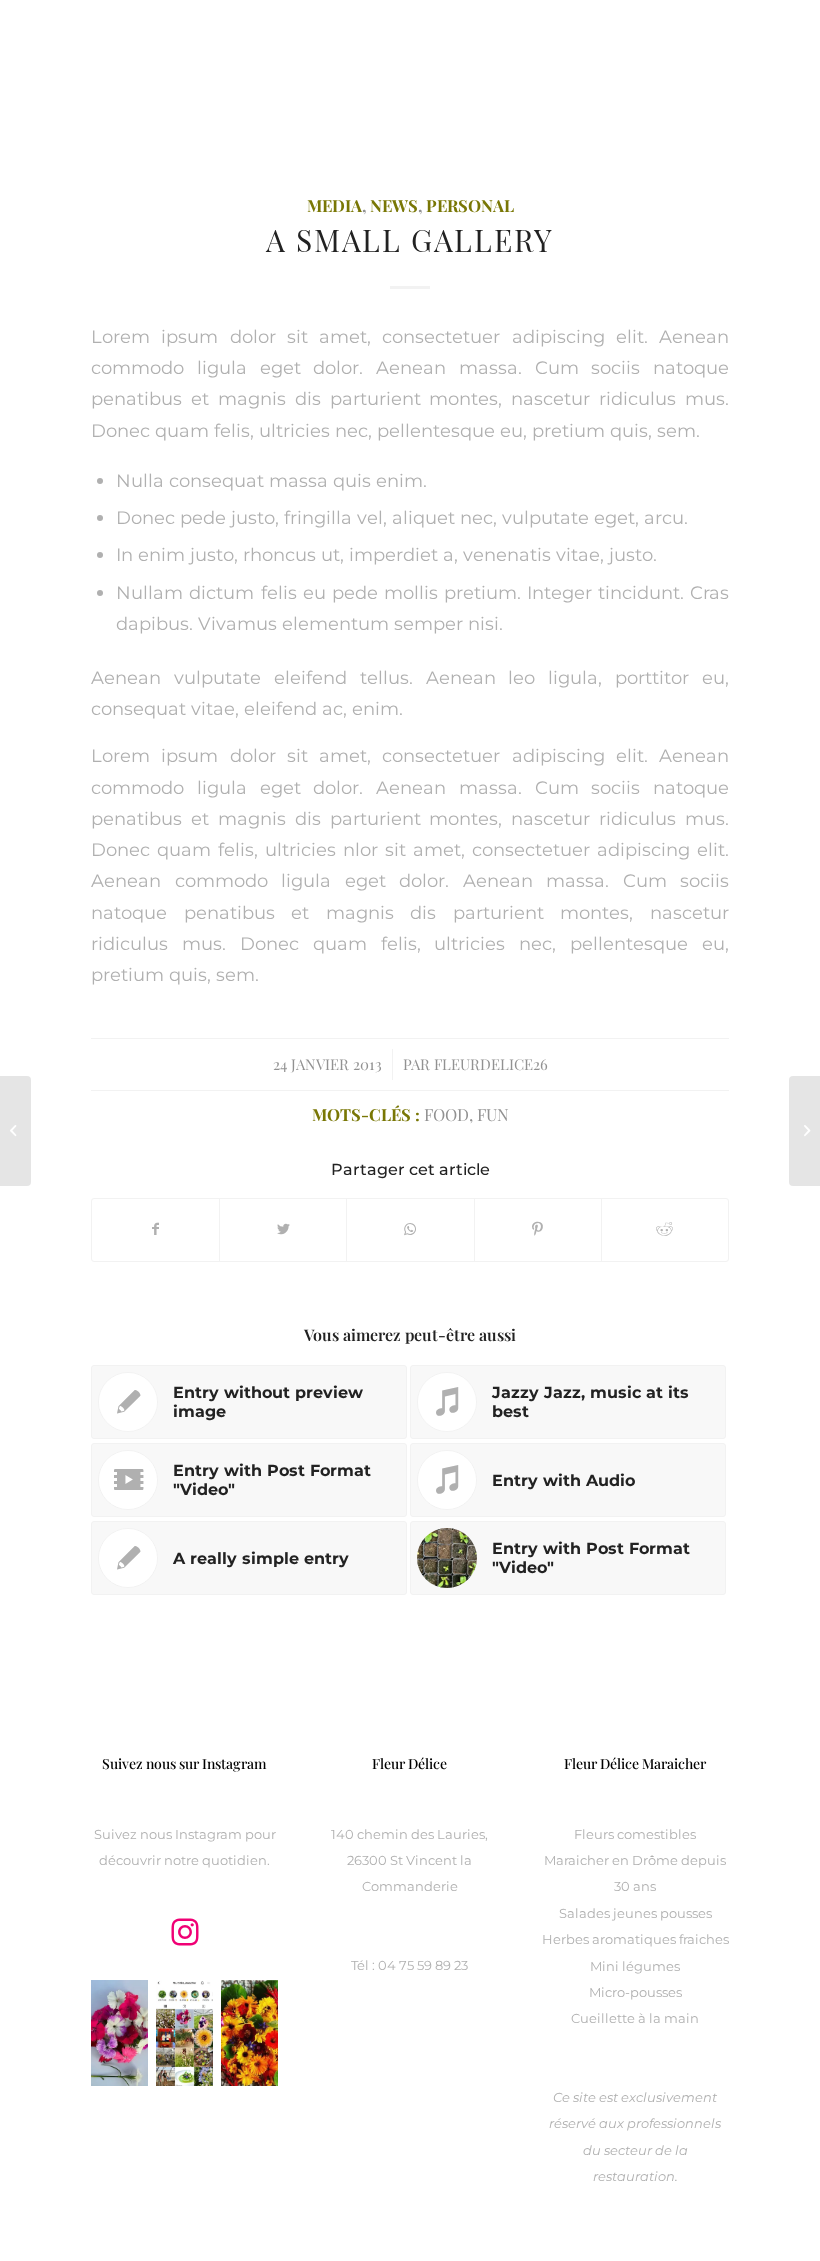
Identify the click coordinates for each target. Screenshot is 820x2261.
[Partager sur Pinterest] (538, 1229)
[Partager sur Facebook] (155, 1229)
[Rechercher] (715, 165)
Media (334, 205)
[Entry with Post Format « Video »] (804, 1131)
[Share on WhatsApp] (410, 1229)
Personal (470, 205)
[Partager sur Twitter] (283, 1229)
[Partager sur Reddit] (665, 1229)
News (394, 205)
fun (493, 1114)
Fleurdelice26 (491, 1064)
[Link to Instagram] (714, 45)
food (446, 1114)
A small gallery (410, 240)
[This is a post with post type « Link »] (15, 1131)
